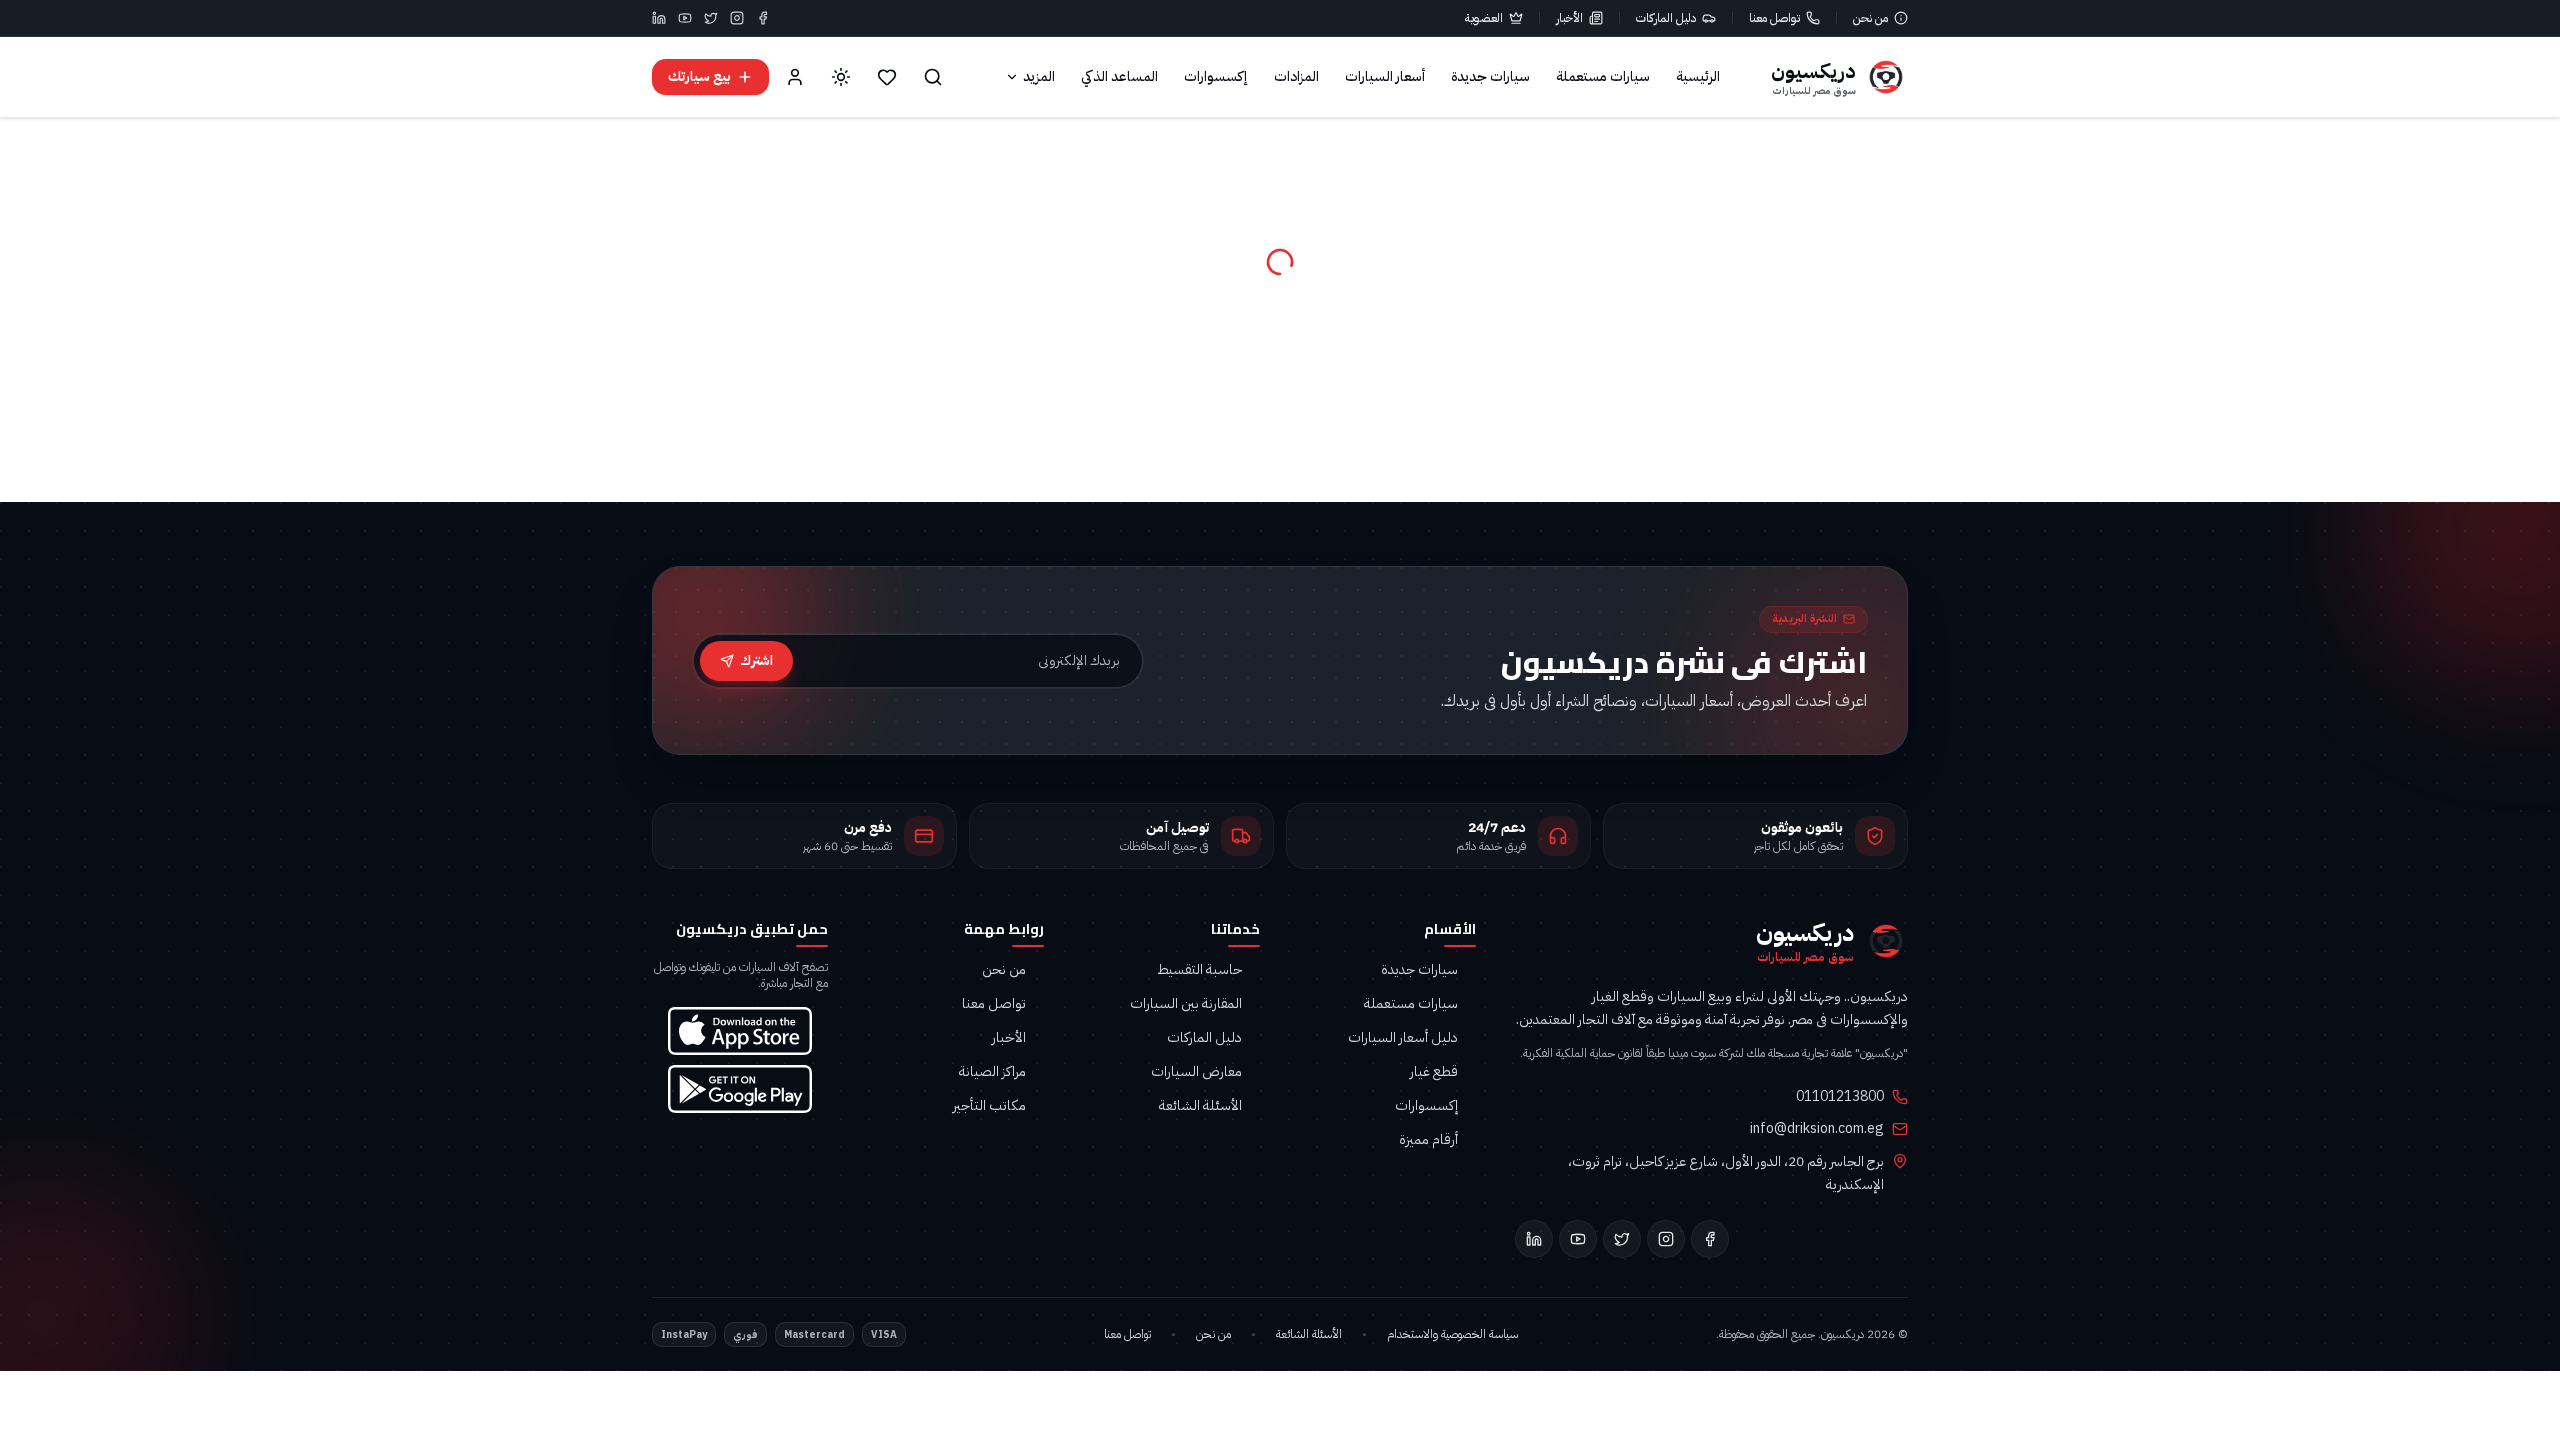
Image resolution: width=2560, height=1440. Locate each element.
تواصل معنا (1774, 18)
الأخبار (1569, 18)
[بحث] (933, 77)
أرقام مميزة (1428, 1140)
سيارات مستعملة (1603, 76)
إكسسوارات (1216, 76)
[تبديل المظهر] (841, 77)
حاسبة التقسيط (1199, 970)
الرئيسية (1698, 76)
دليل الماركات (1666, 18)
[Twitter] (711, 18)
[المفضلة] (887, 77)
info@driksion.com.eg (1817, 1129)
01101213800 (1840, 1097)
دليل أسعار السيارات (1403, 1038)
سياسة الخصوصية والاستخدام (1452, 1334)
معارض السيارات (1196, 1072)
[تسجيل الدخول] (795, 77)
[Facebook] (763, 18)
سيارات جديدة (1490, 76)
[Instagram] (737, 18)
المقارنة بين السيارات (1186, 1004)
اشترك (756, 660)
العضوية (1484, 18)
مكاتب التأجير (989, 1106)
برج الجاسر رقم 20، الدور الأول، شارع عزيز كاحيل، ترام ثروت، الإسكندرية (1726, 1173)
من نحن (1870, 18)
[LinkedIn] (659, 18)
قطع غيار (1434, 1072)
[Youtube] (685, 18)
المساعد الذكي (1119, 76)
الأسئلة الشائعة (1200, 1106)
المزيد (1039, 76)
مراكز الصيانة (992, 1072)
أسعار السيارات (1385, 76)
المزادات (1296, 76)
